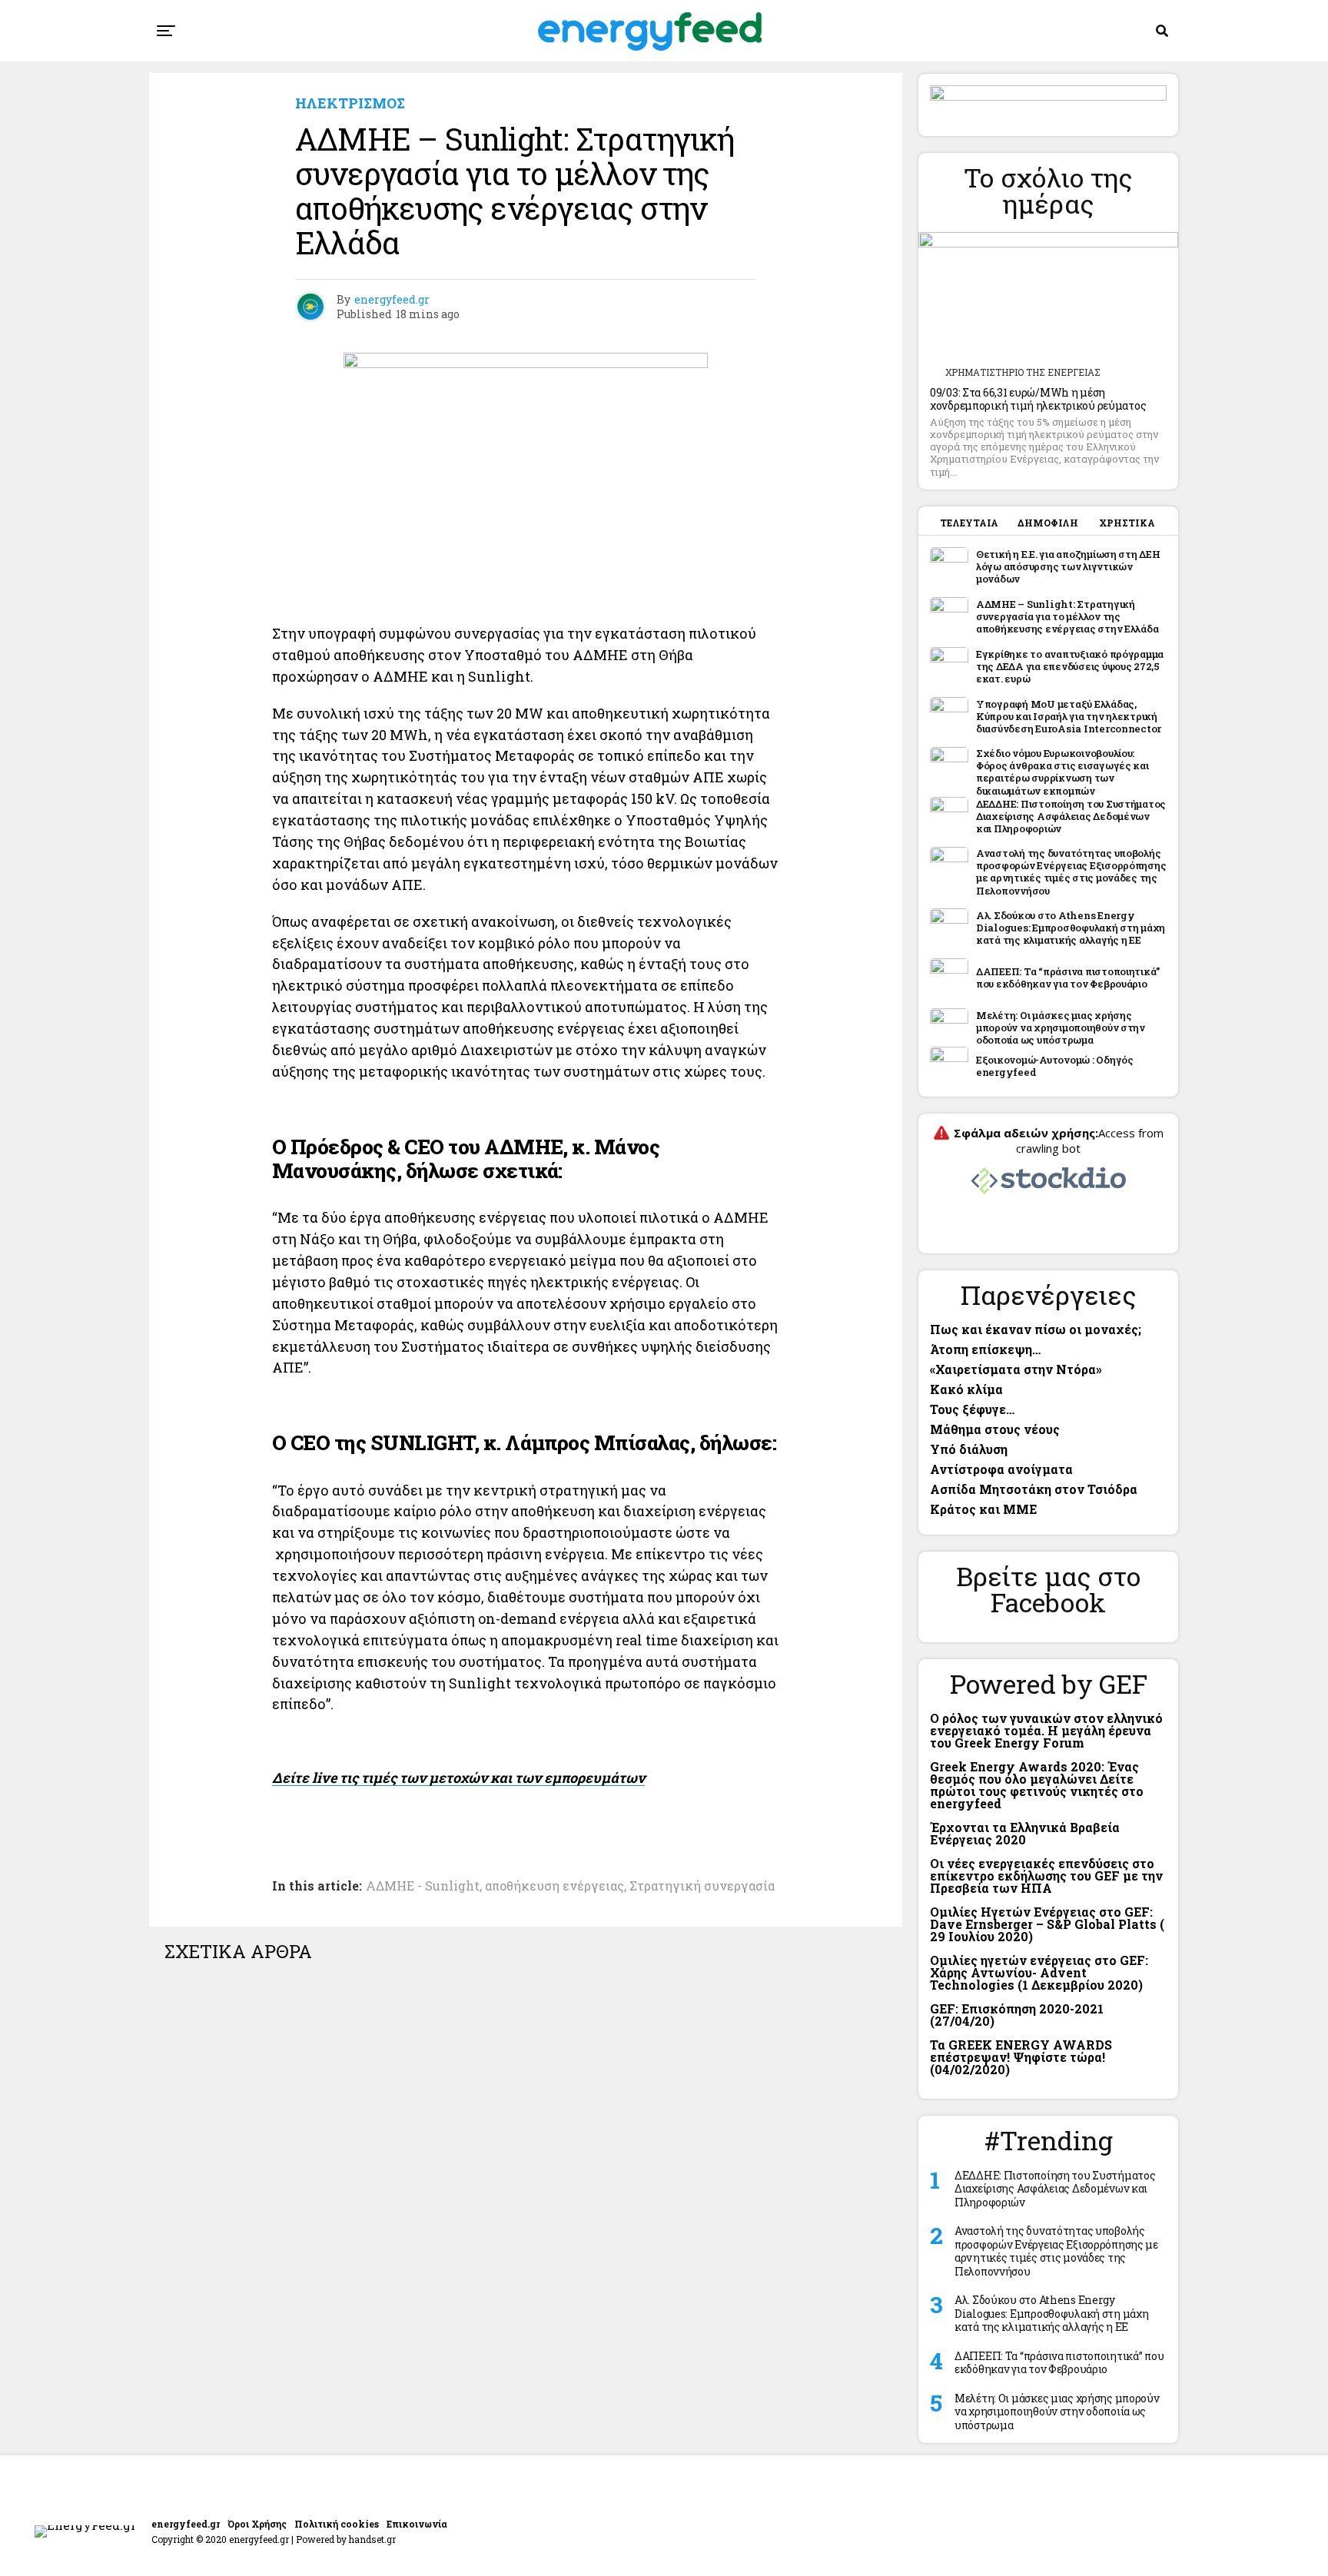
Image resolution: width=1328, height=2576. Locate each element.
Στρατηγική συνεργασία (702, 1886)
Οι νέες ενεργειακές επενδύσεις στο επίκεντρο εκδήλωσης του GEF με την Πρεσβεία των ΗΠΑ (1046, 1876)
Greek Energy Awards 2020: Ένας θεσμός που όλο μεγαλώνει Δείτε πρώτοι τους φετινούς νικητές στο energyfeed (1037, 1785)
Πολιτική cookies (337, 2524)
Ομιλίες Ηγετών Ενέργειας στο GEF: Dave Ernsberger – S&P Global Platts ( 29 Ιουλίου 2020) (1047, 1924)
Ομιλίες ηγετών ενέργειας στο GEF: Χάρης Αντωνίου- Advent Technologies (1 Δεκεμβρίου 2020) (1039, 1972)
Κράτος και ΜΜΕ (983, 1509)
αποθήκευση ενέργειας (554, 1886)
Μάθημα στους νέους (995, 1429)
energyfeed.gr (392, 299)
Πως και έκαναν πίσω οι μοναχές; (1036, 1329)
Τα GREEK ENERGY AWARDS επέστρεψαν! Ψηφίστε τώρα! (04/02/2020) (1021, 2057)
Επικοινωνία (417, 2524)
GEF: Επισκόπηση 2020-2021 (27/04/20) (1017, 2015)
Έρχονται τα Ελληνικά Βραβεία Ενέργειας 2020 (1025, 1833)
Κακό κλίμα (966, 1389)
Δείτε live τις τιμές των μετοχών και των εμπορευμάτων (458, 1778)
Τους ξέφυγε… (972, 1409)
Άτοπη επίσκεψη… (985, 1349)
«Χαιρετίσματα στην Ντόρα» (1016, 1369)
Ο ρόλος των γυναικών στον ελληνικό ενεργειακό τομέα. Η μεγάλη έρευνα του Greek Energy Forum (1046, 1730)
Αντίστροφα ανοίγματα (1001, 1469)
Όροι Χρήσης (257, 2524)
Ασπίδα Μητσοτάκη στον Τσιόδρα (1034, 1489)
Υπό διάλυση (969, 1449)
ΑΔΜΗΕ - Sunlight (423, 1886)
